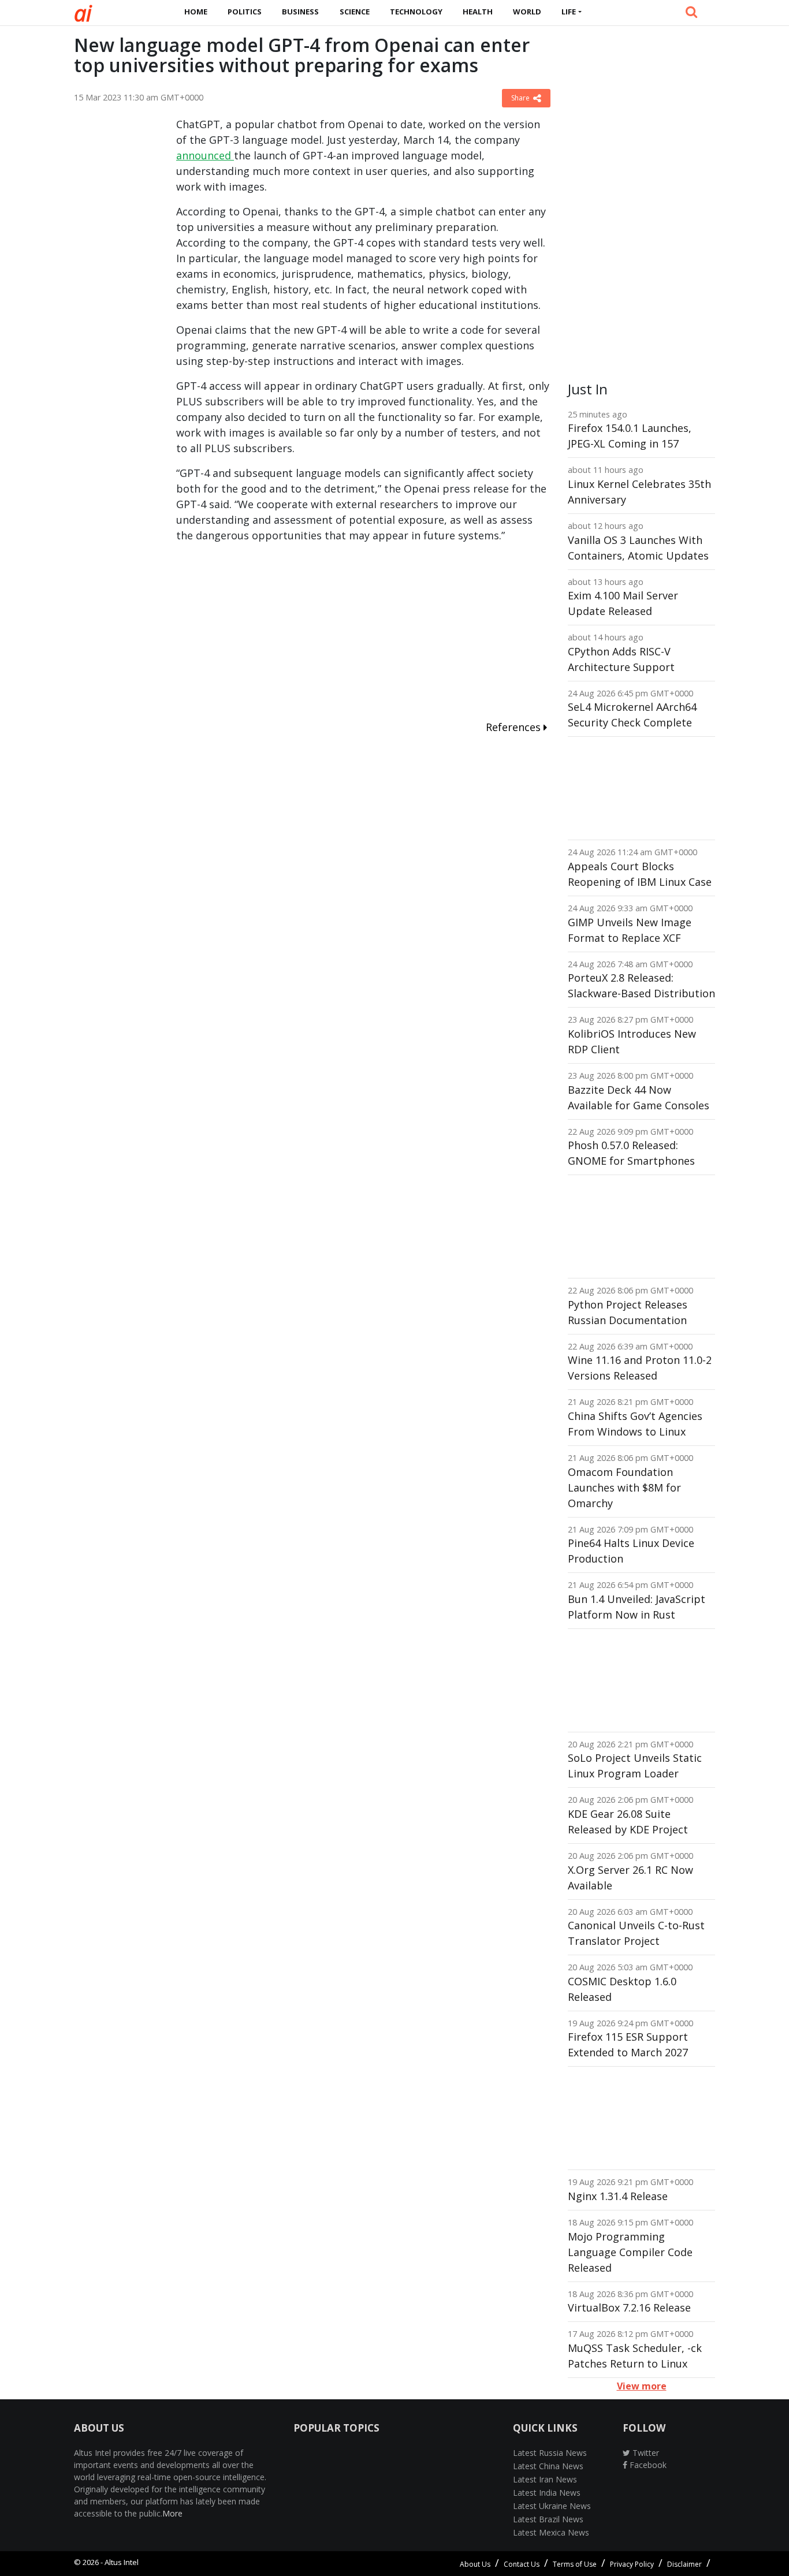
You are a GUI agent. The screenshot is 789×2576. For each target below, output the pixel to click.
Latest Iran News (545, 2479)
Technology (416, 12)
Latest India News (547, 2493)
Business (300, 12)
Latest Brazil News (548, 2519)
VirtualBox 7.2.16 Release (629, 2307)
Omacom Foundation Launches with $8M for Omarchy (624, 1488)
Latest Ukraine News (552, 2506)
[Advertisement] (116, 290)
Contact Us (522, 2564)
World (527, 12)
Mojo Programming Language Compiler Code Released (630, 2252)
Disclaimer (684, 2564)
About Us (475, 2564)
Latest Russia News (550, 2453)
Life (569, 12)
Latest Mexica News (551, 2532)
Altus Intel (122, 2562)
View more (642, 2386)
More (172, 2513)
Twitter (645, 2453)
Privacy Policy (632, 2564)
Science (355, 12)
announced (205, 155)
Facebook (647, 2465)
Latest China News (548, 2466)
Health (478, 12)
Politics (245, 12)
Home (196, 12)
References (515, 727)
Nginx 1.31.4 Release (618, 2196)
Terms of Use (575, 2564)
